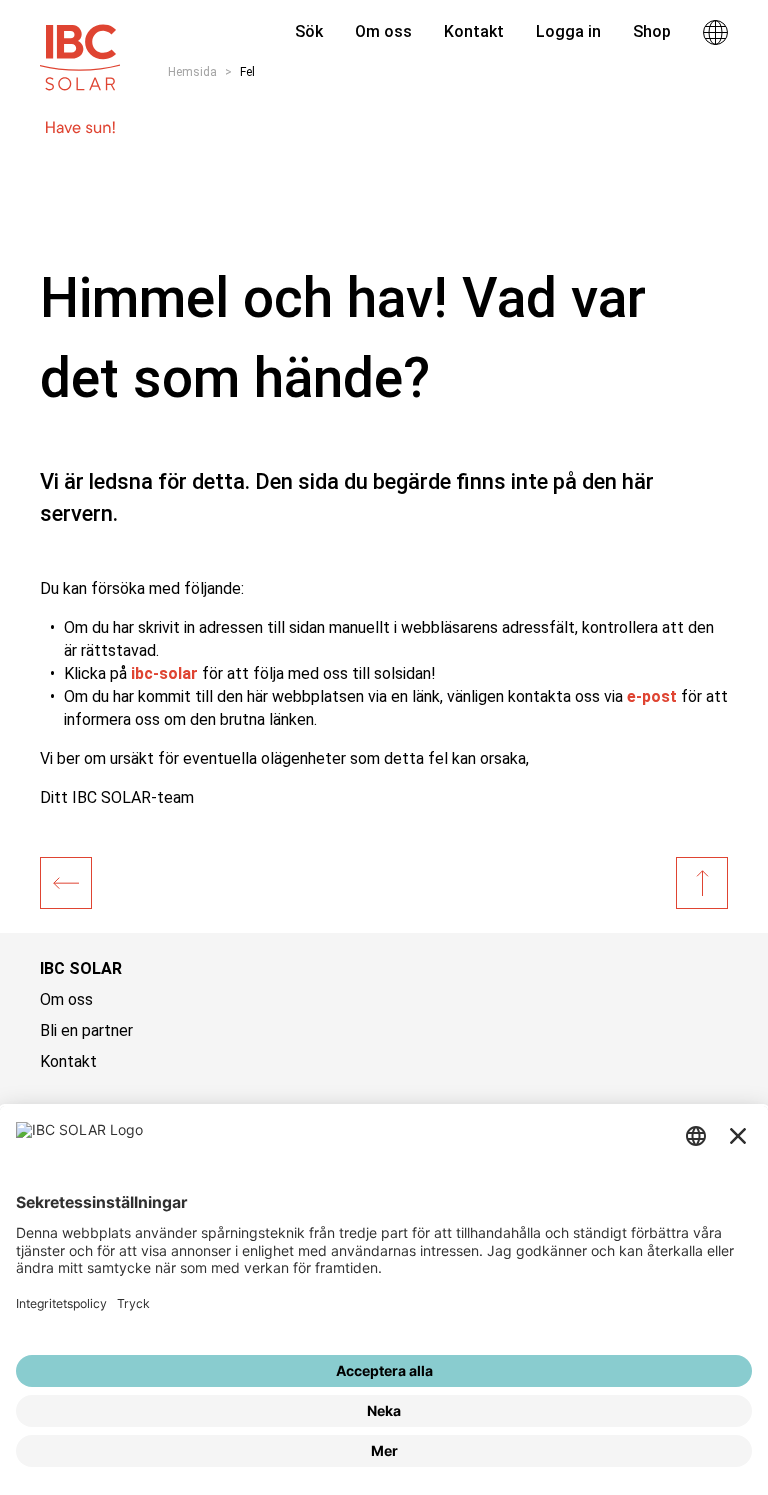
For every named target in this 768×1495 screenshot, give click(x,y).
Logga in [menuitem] (568, 31)
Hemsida (192, 72)
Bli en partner (86, 1030)
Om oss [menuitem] (383, 31)
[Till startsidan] (80, 48)
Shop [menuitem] (652, 31)
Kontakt (68, 1061)
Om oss (66, 999)
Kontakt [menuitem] (474, 31)
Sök (307, 31)
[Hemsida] (66, 883)
